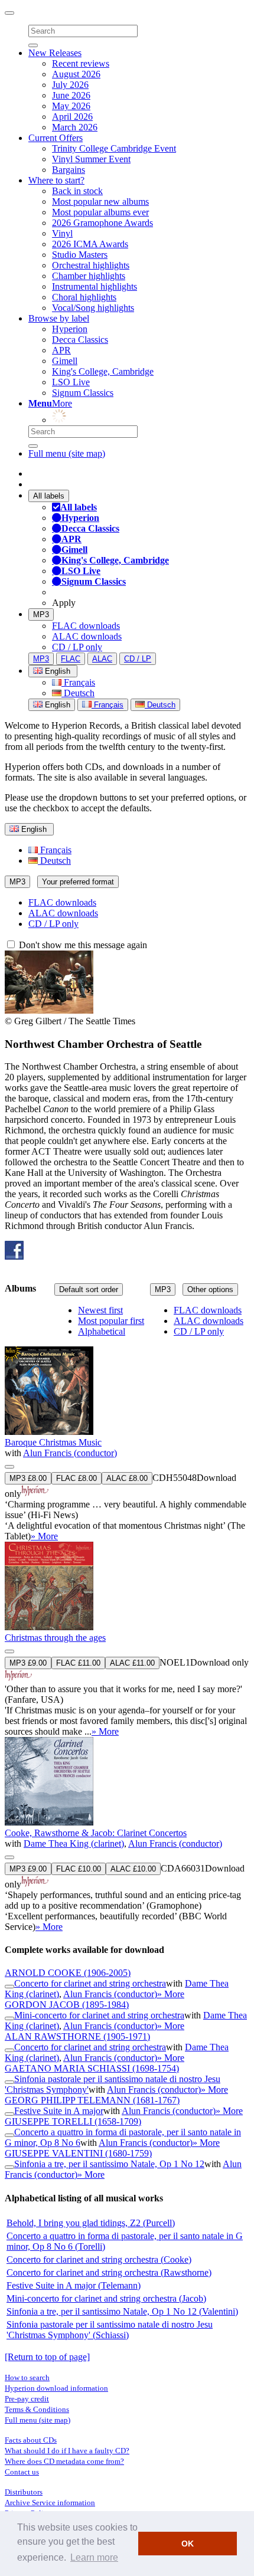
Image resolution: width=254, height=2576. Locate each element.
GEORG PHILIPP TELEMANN (92, 2100)
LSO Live (71, 382)
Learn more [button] (94, 2557)
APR (61, 350)
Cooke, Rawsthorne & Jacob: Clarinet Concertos (96, 1833)
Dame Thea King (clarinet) (74, 1843)
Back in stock (77, 191)
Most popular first (111, 1321)
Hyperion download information (56, 2388)
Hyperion (70, 329)
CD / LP (138, 659)
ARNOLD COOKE (68, 1973)
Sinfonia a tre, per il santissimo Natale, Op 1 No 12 (109, 2164)
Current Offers (56, 138)
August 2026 (76, 74)
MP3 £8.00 (28, 1478)
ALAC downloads (87, 636)
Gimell (65, 361)
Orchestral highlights (91, 265)
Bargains (69, 170)
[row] (127, 1424)
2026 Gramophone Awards (102, 223)
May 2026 (71, 106)
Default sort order (89, 1289)
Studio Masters (80, 255)
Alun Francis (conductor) (70, 1453)
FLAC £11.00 (78, 1663)
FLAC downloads (86, 626)
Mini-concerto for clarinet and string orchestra (99, 2015)
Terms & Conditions (37, 2409)
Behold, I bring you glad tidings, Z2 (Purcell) (91, 2223)
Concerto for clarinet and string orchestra (90, 1983)
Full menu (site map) (67, 453)
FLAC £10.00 (79, 1869)
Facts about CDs (31, 2440)
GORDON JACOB (67, 2005)
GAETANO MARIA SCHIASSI (92, 2068)
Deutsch (78, 693)
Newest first (100, 1310)
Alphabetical (102, 1331)
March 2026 (75, 127)
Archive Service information (50, 2503)
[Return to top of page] (47, 2357)
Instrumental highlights (95, 286)
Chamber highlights (89, 276)
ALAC (102, 659)
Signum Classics (83, 393)
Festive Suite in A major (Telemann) (74, 2285)
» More (44, 1536)
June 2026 (71, 95)
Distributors (24, 2492)
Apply (64, 603)
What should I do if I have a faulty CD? (67, 2451)
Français (78, 682)
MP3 (41, 614)
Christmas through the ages (55, 1638)
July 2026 (70, 85)
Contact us (22, 2472)
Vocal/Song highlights (93, 308)
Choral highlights (84, 297)
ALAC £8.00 (127, 1478)
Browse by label (59, 318)
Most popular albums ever (100, 212)
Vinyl (62, 233)
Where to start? (56, 180)
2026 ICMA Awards (90, 244)
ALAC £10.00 (133, 1869)
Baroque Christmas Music (53, 1442)
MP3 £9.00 (28, 1663)
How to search (27, 2377)
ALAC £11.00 (132, 1663)
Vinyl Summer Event (91, 159)
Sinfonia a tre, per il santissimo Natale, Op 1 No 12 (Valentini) (122, 2311)
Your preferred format (78, 882)
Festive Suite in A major (59, 2111)
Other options (210, 1289)
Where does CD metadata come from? (64, 2461)
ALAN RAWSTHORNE (77, 2036)
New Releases (55, 53)
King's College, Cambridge (103, 371)
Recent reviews (81, 63)
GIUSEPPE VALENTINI (78, 2153)
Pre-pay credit (27, 2399)
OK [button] (188, 2544)
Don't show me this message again (82, 945)
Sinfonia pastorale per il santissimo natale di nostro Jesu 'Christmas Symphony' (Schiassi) (110, 2330)
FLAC (71, 659)
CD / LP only (77, 647)
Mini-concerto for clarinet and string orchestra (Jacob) (106, 2298)
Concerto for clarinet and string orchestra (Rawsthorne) (109, 2272)
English (56, 705)
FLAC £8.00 (76, 1478)
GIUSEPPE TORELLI (73, 2121)
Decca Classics (80, 340)
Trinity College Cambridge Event (114, 148)
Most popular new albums (100, 201)
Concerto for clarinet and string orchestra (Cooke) (99, 2259)
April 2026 (72, 117)
